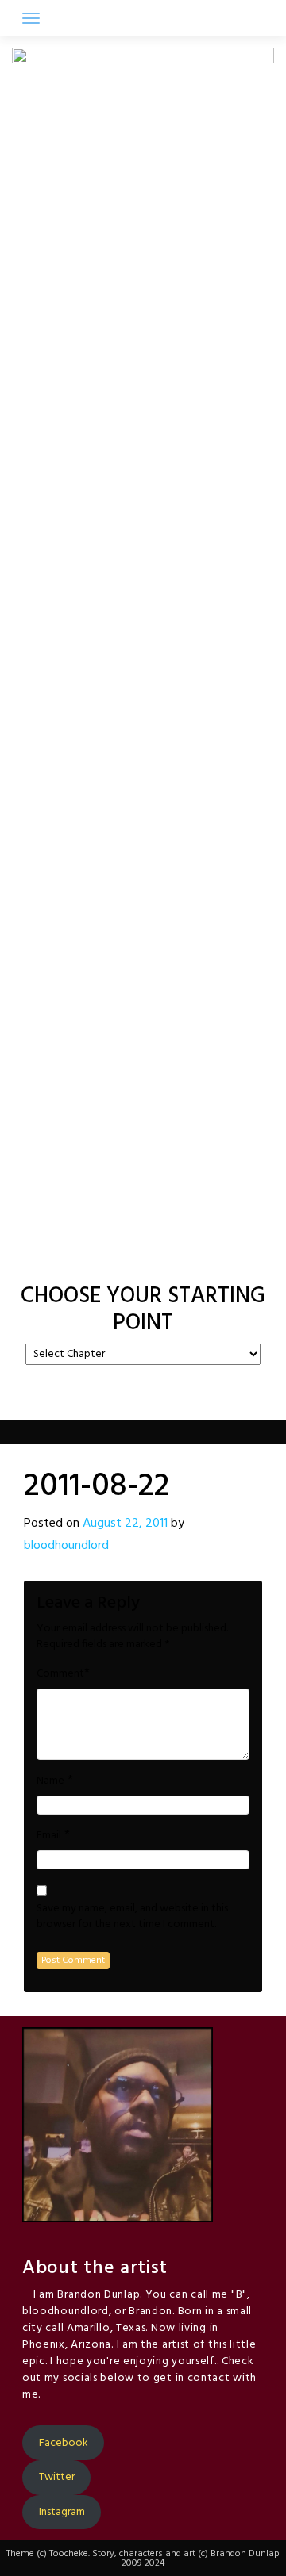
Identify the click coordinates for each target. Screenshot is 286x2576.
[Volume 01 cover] (100, 1260)
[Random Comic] (141, 1260)
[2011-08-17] (121, 1260)
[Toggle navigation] (31, 18)
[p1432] (186, 1260)
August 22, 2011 (125, 1524)
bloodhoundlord (66, 1546)
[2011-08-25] (165, 1260)
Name (50, 1781)
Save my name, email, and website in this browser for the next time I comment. (132, 1917)
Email (49, 1836)
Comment (60, 1674)
